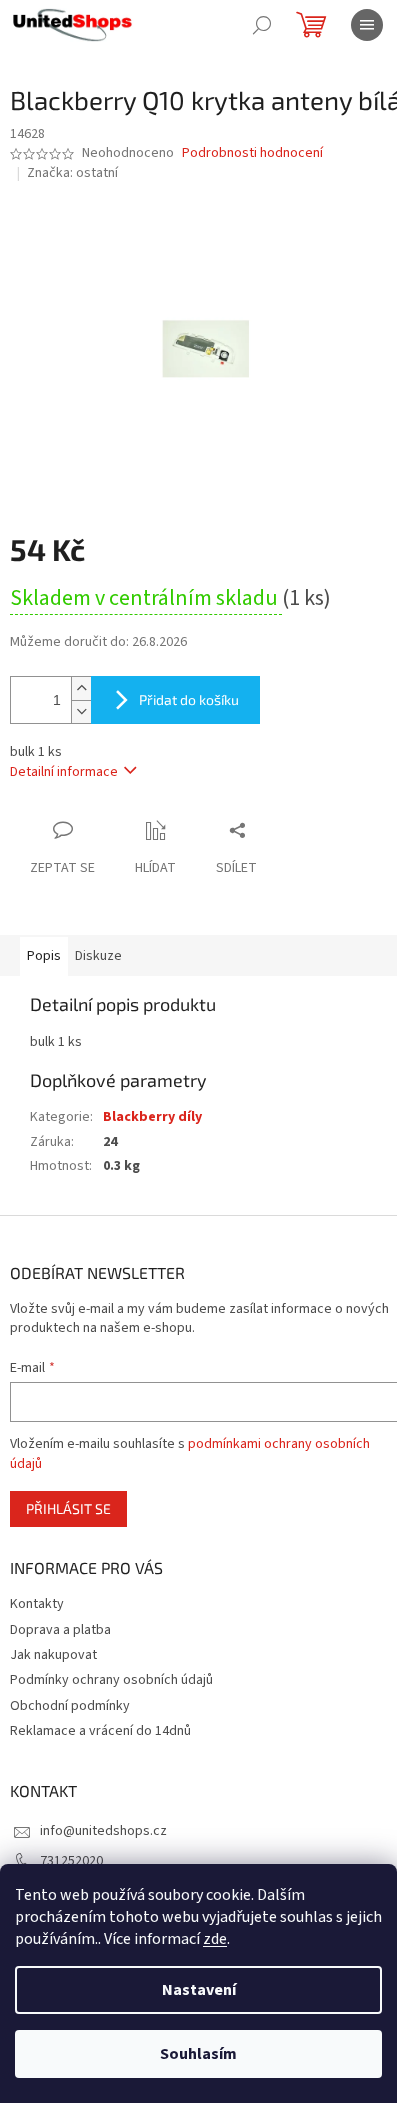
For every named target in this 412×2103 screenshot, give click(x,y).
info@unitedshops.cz (103, 1831)
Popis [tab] (44, 956)
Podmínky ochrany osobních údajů (111, 1680)
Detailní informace (64, 772)
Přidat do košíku (189, 699)
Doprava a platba (60, 1630)
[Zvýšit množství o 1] (81, 688)
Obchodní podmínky (70, 1706)
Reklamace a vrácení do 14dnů (100, 1731)
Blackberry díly (152, 1117)
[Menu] (367, 25)
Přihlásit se (68, 1508)
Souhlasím (198, 2054)
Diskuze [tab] (98, 956)
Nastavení (199, 1990)
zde (215, 1939)
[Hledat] (262, 25)
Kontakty (37, 1604)
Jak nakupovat (53, 1655)
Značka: (72, 173)
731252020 (71, 1861)
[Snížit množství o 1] (81, 711)
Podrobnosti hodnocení (252, 153)
